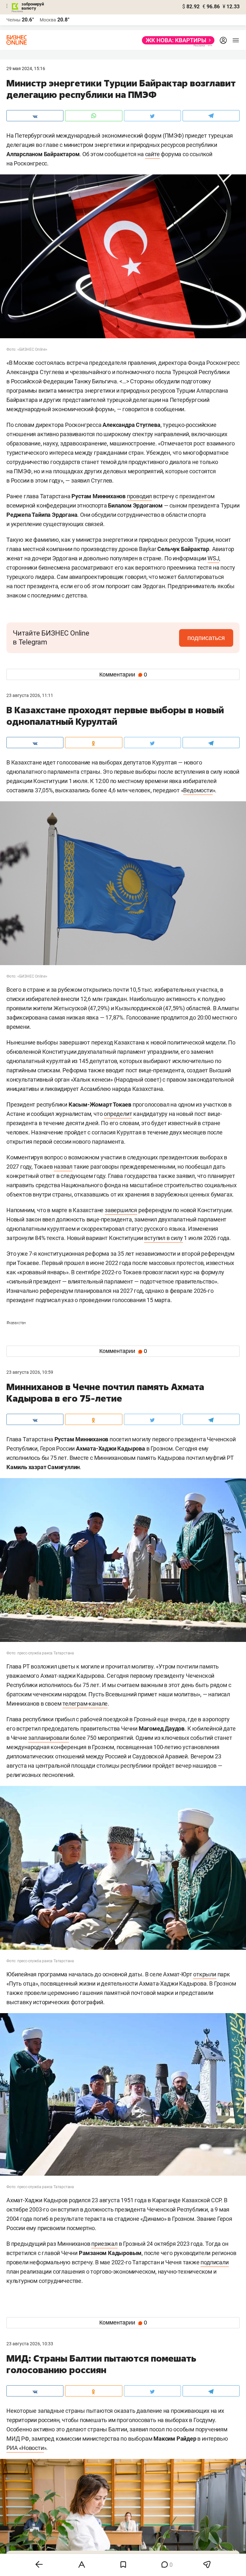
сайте (152, 154)
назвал (63, 1167)
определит (118, 1114)
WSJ (213, 558)
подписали (214, 2262)
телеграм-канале (85, 1704)
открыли (205, 1974)
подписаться (206, 638)
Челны (13, 20)
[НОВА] (176, 40)
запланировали (48, 1738)
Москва (48, 20)
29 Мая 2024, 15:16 (26, 68)
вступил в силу (163, 1238)
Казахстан (16, 1323)
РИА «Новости (25, 2448)
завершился (121, 1210)
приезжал (104, 2244)
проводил (139, 496)
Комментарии (123, 675)
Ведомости (198, 790)
